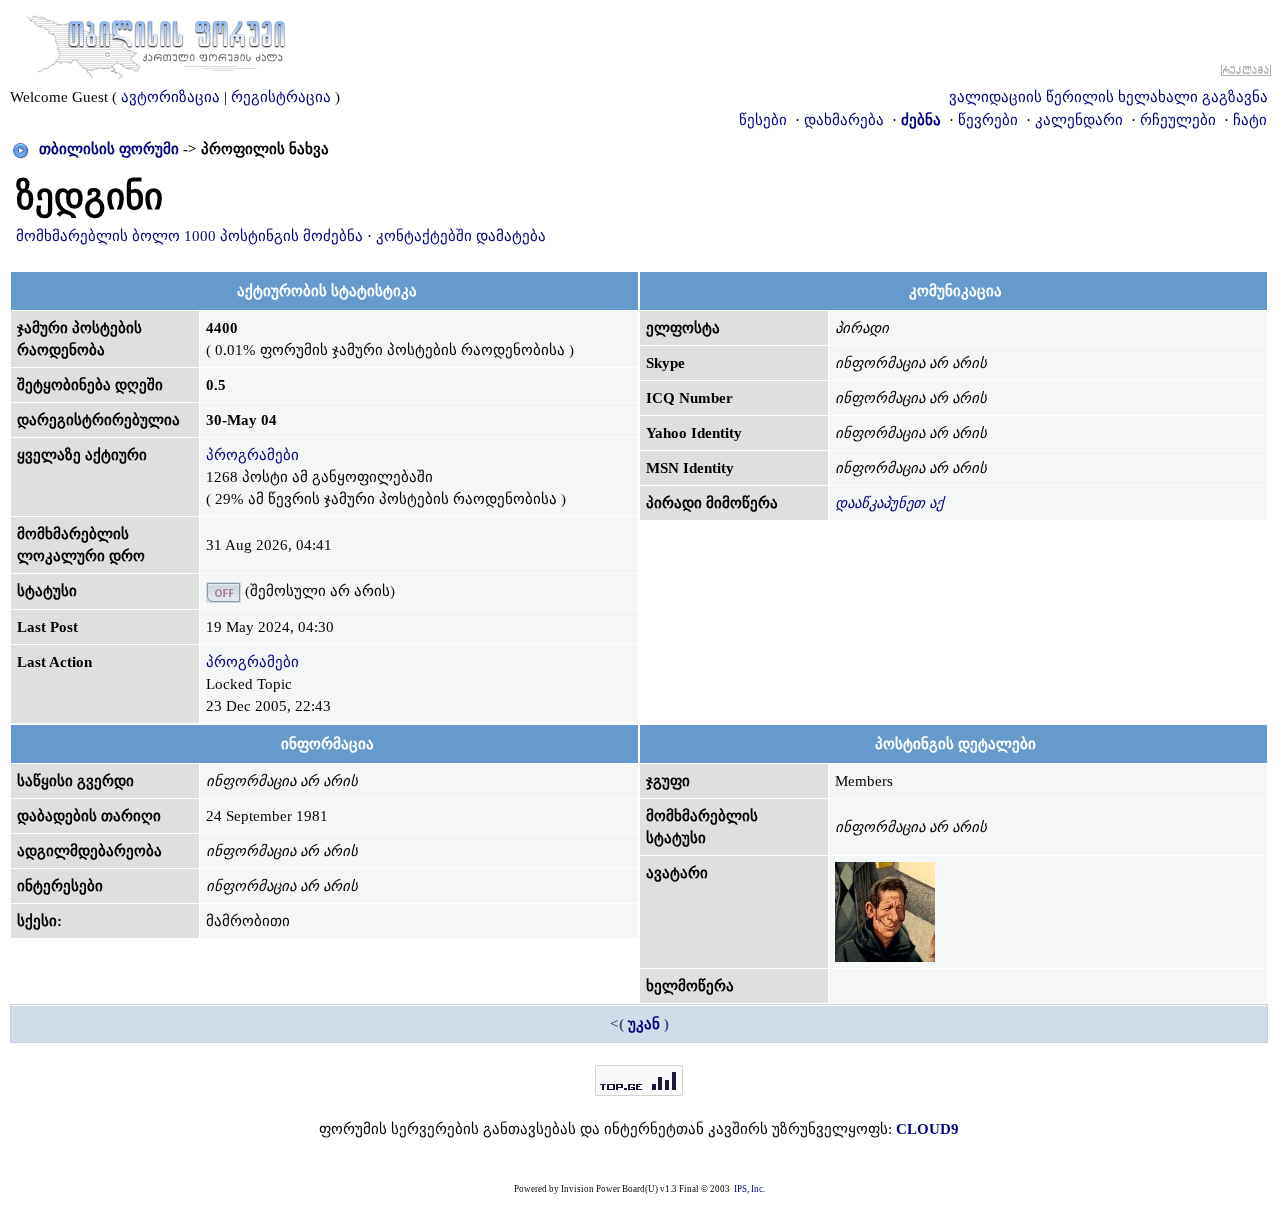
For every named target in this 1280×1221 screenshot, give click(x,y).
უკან (644, 1024)
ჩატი (1250, 120)
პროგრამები (252, 455)
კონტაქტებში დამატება (461, 236)
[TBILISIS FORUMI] (156, 43)
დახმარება (844, 120)
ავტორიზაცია (170, 97)
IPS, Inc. (749, 1189)
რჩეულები (1178, 120)
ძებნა (921, 120)
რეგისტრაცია (281, 97)
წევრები (988, 120)
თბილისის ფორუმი (109, 149)
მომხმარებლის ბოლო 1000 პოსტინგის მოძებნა (189, 236)
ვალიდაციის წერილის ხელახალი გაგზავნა (1108, 97)
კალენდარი (1079, 120)
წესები (763, 120)
